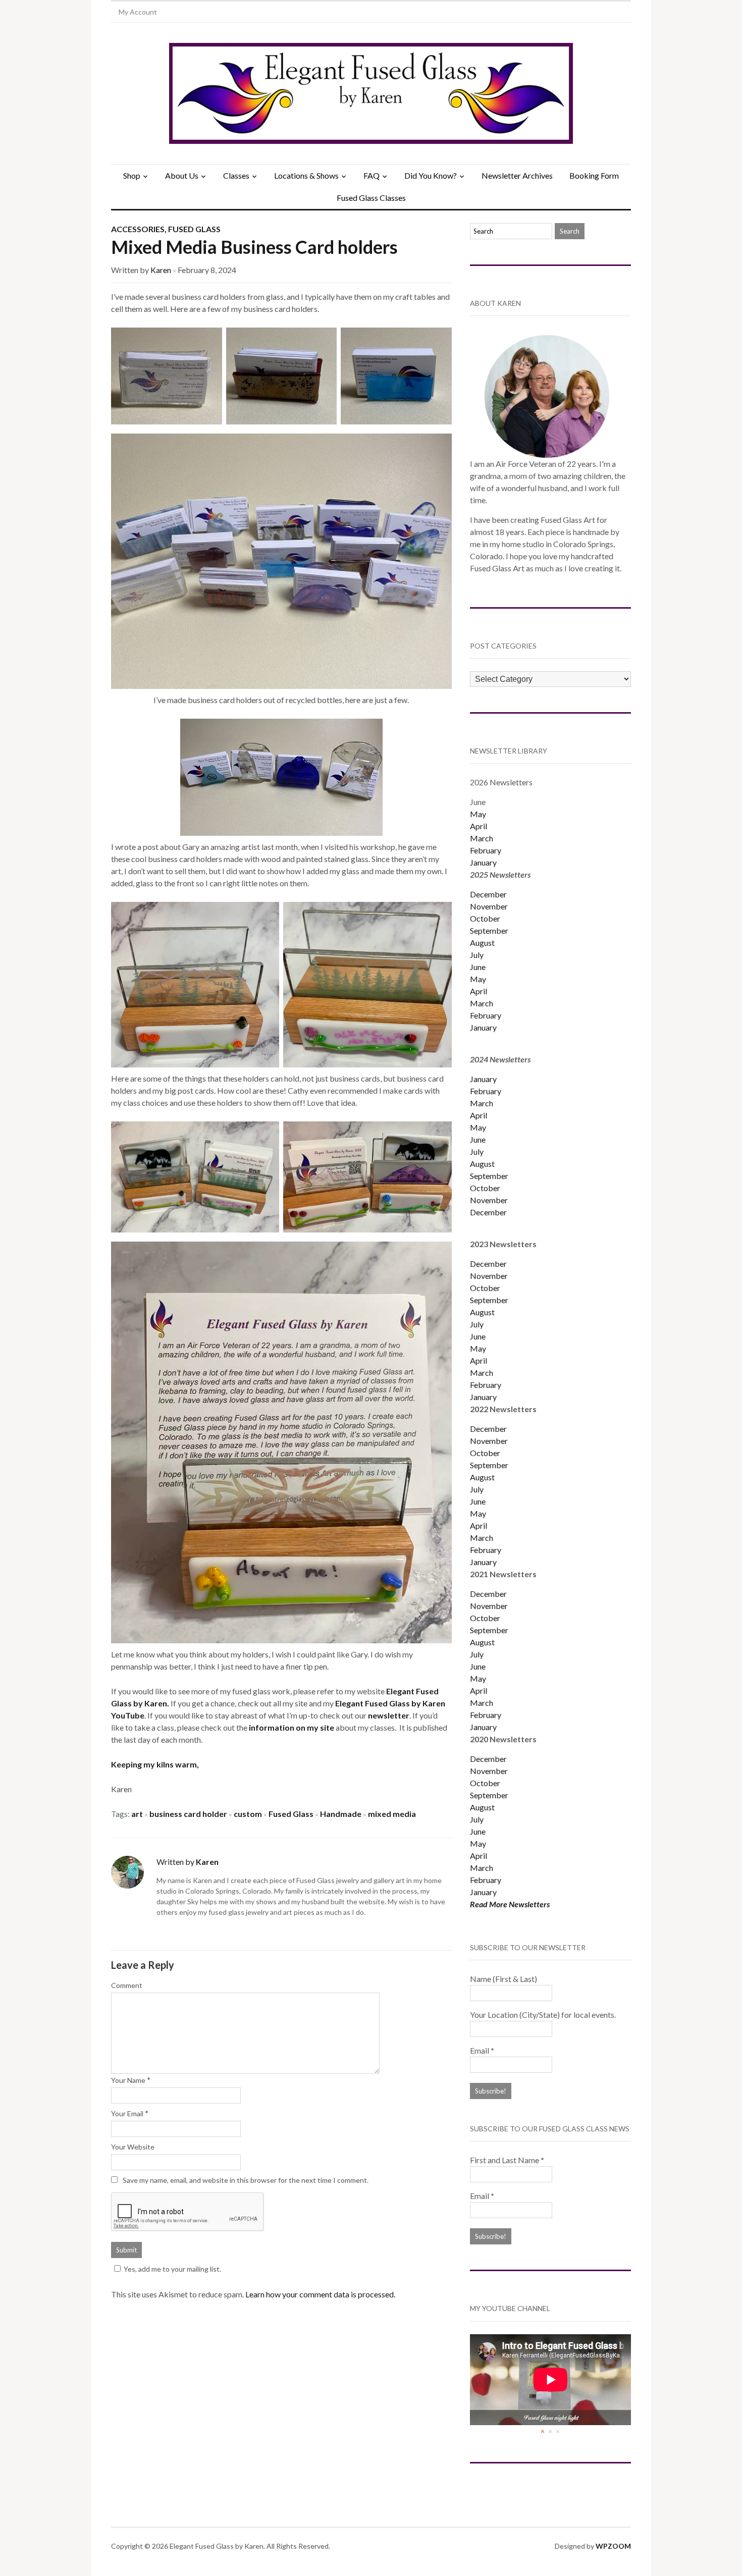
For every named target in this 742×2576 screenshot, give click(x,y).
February (486, 850)
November (489, 906)
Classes (236, 175)
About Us (182, 175)
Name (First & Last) (503, 1979)
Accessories (138, 229)
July (477, 955)
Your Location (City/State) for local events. (543, 2015)
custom (248, 1814)
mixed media (392, 1814)
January (483, 862)
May (478, 814)
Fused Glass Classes (371, 198)
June (478, 967)
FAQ (372, 175)
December (488, 894)
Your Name (128, 2080)
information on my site (292, 1727)
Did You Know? (431, 175)
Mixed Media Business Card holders (254, 247)
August (482, 943)
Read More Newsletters (510, 1904)
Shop (132, 175)
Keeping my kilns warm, (155, 1764)
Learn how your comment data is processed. (320, 2294)
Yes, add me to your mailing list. (172, 2269)
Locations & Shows (306, 175)
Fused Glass (194, 229)
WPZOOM (613, 2546)
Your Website (133, 2147)
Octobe (484, 1453)
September (489, 930)
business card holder (188, 1814)
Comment (127, 1985)
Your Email (127, 2113)
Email (482, 2050)
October (485, 918)
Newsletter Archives (517, 175)
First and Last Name (507, 2160)
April (479, 826)
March (482, 838)
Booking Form (594, 175)
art (137, 1814)
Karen (161, 270)
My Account (138, 12)
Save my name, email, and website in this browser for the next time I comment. (246, 2180)
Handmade (341, 1814)
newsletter (389, 1715)
